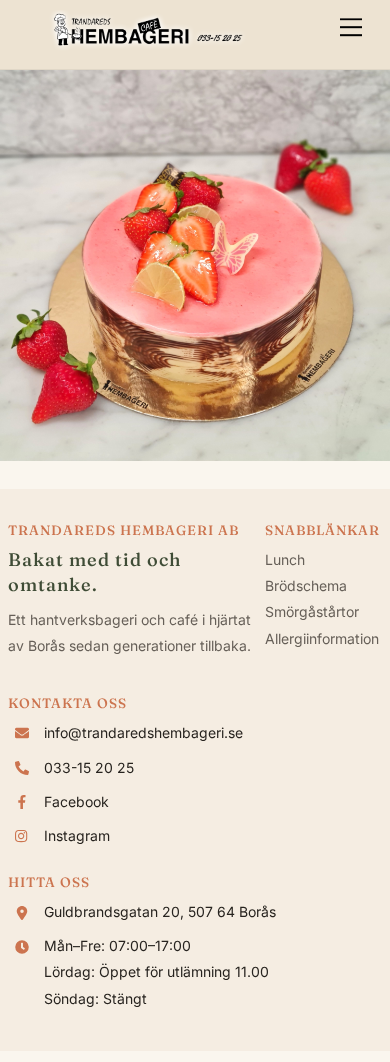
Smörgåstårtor (312, 611)
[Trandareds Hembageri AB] (148, 43)
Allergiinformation (322, 638)
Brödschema (306, 585)
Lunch (285, 559)
